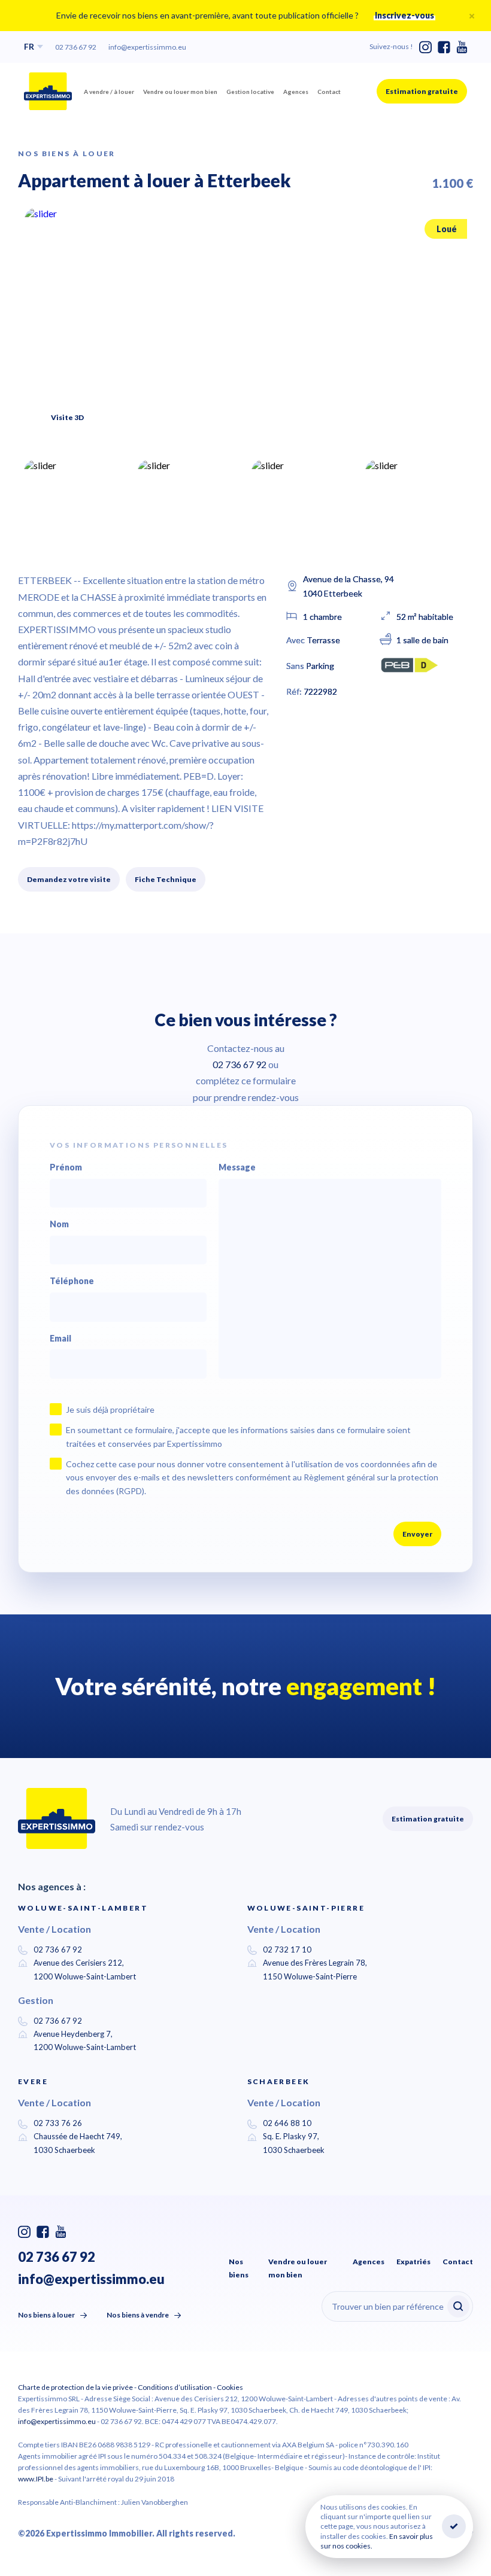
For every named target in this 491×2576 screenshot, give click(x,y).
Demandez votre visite (69, 879)
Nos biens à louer (46, 2315)
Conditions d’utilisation (175, 2387)
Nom (59, 1224)
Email (60, 1339)
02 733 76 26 (58, 2123)
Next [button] (443, 410)
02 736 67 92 (76, 47)
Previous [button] (407, 415)
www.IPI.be (36, 2479)
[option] (245, 327)
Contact (329, 92)
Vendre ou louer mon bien (180, 92)
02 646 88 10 (287, 2123)
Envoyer (417, 1534)
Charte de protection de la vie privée (75, 2387)
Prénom (66, 1167)
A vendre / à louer (109, 92)
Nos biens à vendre (138, 2315)
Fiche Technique (166, 879)
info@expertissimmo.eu (147, 47)
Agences (296, 92)
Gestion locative (250, 92)
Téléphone (72, 1281)
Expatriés (413, 2262)
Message (237, 1167)
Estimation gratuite (422, 91)
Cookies (230, 2387)
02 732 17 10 (287, 1950)
